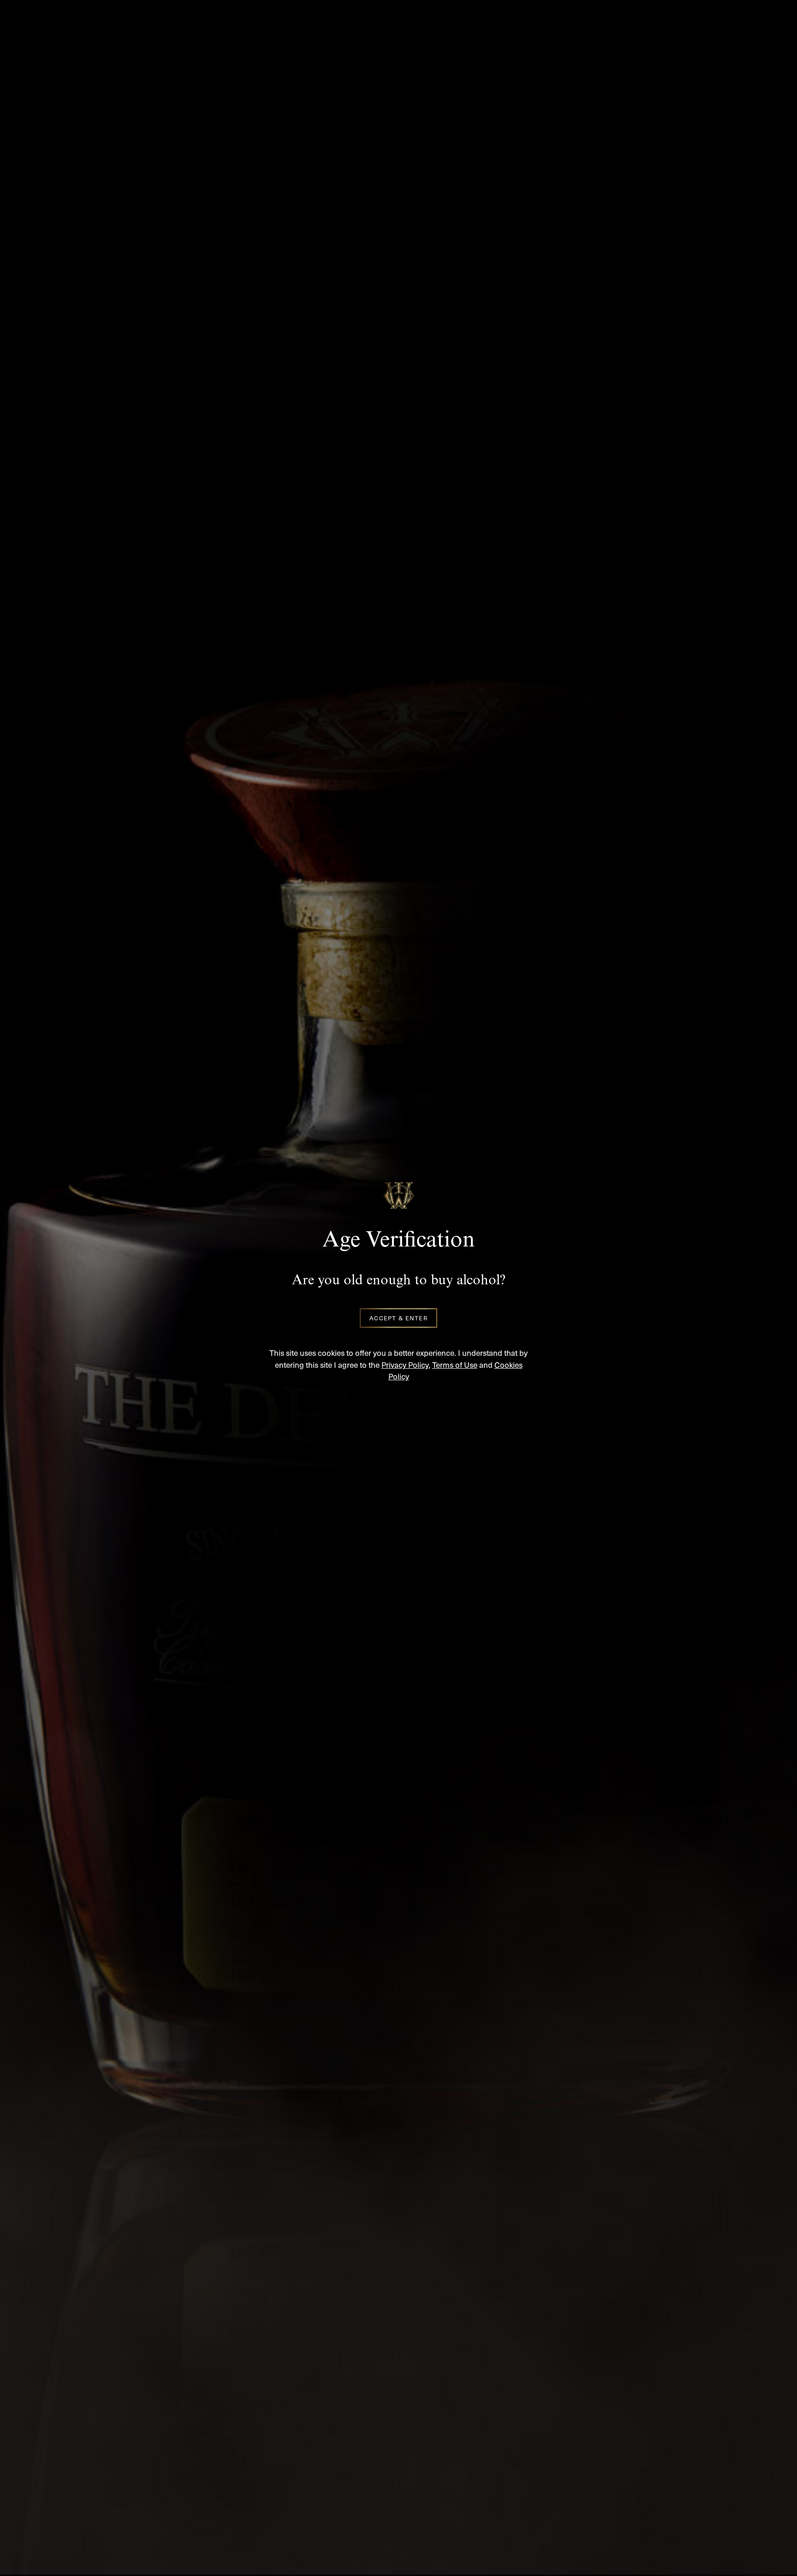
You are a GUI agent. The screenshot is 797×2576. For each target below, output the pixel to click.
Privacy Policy (405, 1365)
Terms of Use (455, 1365)
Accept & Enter (398, 1318)
